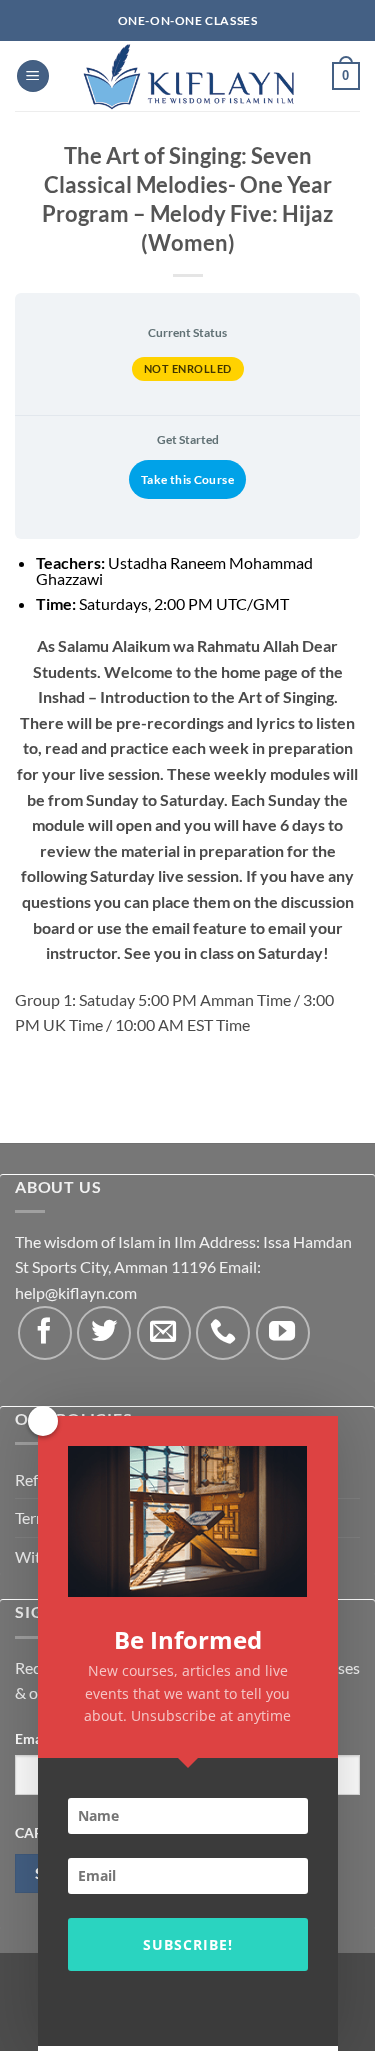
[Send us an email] (164, 1333)
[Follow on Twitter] (104, 1333)
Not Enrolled (188, 368)
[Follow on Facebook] (45, 1333)
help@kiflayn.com (76, 1292)
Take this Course (187, 479)
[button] (33, 76)
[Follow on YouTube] (283, 1333)
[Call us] (223, 1333)
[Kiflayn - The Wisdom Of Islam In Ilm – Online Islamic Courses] (188, 76)
